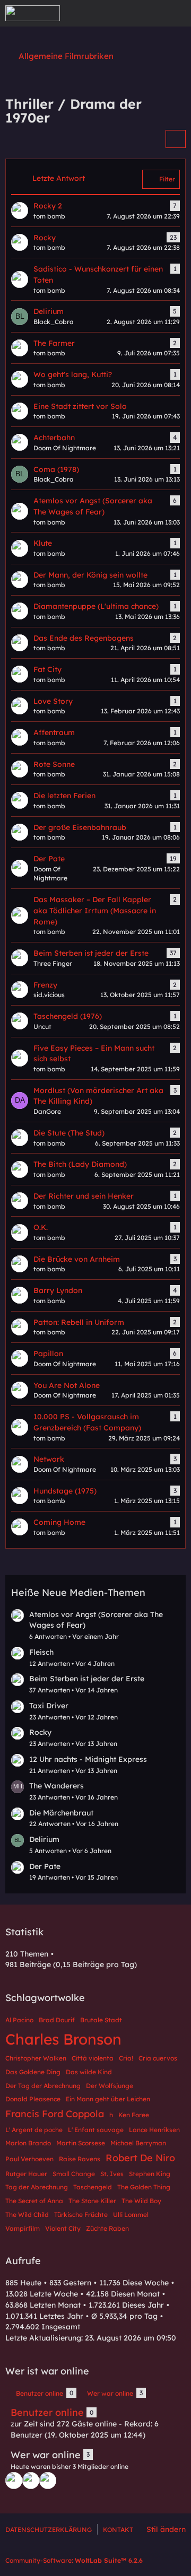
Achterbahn (54, 438)
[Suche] (124, 13)
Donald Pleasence (33, 2099)
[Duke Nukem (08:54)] (48, 2481)
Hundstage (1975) (65, 1491)
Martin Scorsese (81, 2143)
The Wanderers (57, 1786)
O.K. (41, 1227)
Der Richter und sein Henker (84, 1196)
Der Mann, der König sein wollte (90, 575)
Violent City (63, 2228)
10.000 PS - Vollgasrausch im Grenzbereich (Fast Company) (87, 1422)
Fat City (47, 669)
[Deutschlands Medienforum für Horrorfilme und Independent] (33, 13)
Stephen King (150, 2174)
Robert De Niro (140, 2158)
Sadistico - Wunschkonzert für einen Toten (98, 274)
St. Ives (112, 2174)
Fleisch (41, 1652)
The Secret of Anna (34, 2201)
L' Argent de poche (34, 2130)
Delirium (49, 311)
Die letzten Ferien (64, 796)
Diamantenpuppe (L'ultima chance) (96, 606)
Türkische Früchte (81, 2215)
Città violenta (93, 2058)
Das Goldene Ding (33, 2072)
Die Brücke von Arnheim (77, 1259)
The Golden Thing (144, 2187)
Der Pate (49, 859)
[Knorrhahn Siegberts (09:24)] (14, 2481)
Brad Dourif (57, 2020)
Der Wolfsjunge (110, 2086)
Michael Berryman (138, 2143)
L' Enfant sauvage (96, 2130)
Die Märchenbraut (61, 1813)
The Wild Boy (141, 2201)
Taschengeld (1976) (68, 1016)
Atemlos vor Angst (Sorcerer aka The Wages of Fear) (93, 506)
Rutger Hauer (26, 2174)
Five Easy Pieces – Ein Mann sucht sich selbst (94, 1054)
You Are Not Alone (67, 1385)
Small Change (74, 2174)
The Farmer (54, 343)
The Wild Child (27, 2215)
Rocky (45, 238)
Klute (43, 543)
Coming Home (59, 1522)
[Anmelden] (151, 13)
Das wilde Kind (89, 2072)
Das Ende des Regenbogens (84, 638)
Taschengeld (93, 2187)
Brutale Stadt (101, 2020)
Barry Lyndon (58, 1290)
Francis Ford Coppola (55, 2114)
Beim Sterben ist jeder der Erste (91, 953)
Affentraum (54, 732)
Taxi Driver (49, 1706)
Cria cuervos (158, 2058)
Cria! (126, 2058)
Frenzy (45, 985)
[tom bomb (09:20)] (31, 2481)
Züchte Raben (107, 2228)
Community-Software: (74, 2560)
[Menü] (177, 13)
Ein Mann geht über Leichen (108, 2099)
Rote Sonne (54, 764)
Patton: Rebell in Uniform (79, 1322)
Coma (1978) (56, 469)
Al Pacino (19, 2020)
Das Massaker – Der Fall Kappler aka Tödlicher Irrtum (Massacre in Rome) (95, 910)
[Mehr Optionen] (176, 139)
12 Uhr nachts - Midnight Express (88, 1759)
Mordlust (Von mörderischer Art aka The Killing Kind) (98, 1096)
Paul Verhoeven (29, 2159)
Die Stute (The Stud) (69, 1133)
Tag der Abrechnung (37, 2187)
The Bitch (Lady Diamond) (80, 1164)
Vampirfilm (23, 2228)
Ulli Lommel (131, 2215)
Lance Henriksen (154, 2130)
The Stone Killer (92, 2201)
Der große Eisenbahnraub (80, 827)
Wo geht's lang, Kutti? (73, 374)
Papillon (48, 1354)
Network (49, 1459)
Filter (167, 179)
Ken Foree (134, 2115)
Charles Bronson (63, 2039)
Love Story (53, 701)
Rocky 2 (48, 206)
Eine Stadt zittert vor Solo (80, 406)
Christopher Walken (36, 2058)
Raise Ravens (80, 2159)
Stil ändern (166, 2529)
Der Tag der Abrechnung (43, 2086)
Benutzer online (47, 2412)
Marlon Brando (28, 2143)
